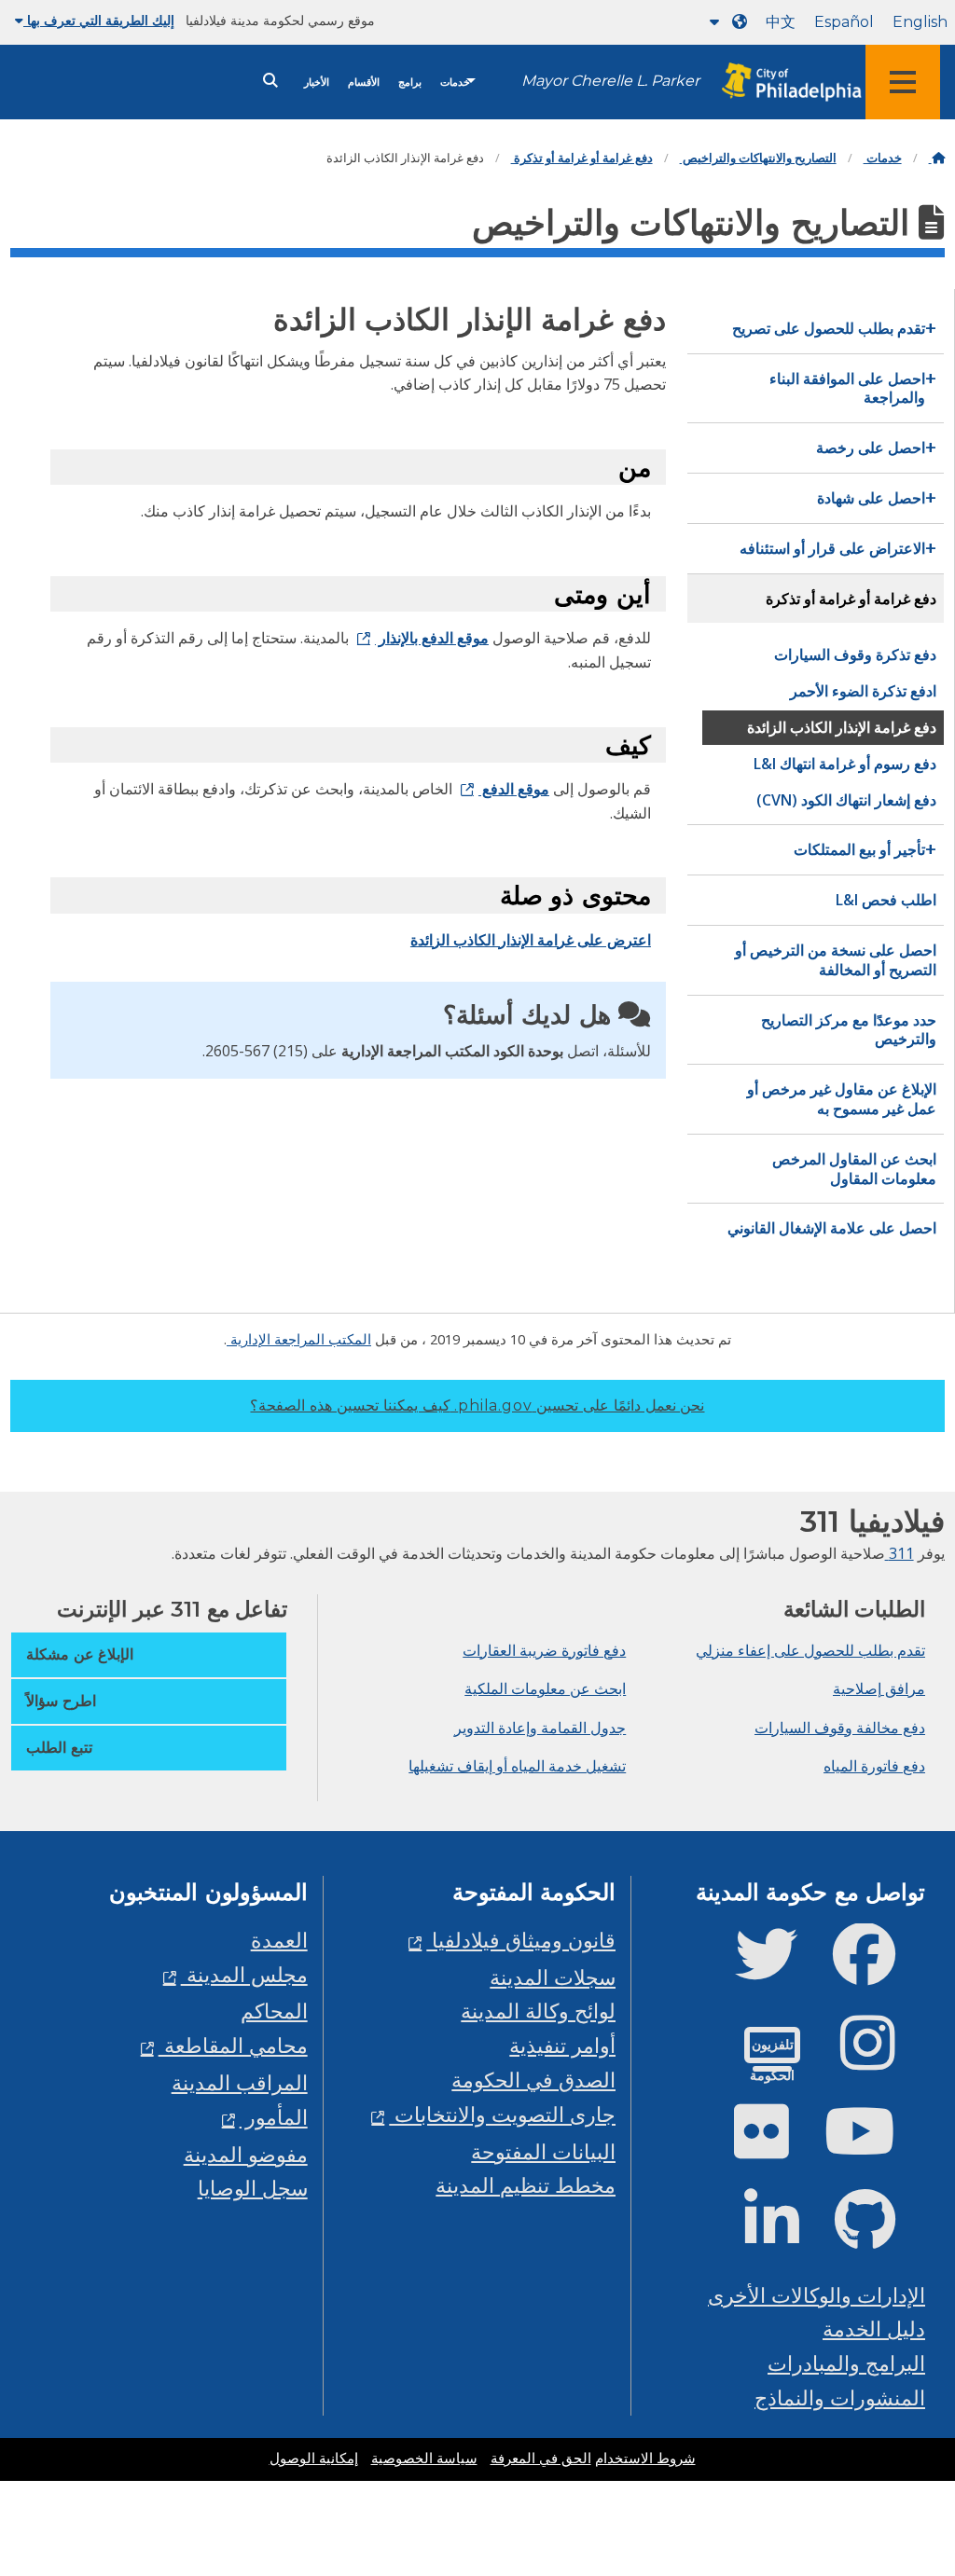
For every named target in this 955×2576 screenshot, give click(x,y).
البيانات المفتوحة (543, 2151)
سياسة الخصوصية (424, 2459)
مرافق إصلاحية (879, 1688)
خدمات (455, 83)
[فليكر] (776, 2147)
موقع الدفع (514, 789)
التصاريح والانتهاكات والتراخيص (758, 158)
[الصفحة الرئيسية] (937, 158)
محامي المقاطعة (233, 2045)
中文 (781, 22)
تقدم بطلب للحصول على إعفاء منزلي (810, 1650)
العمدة (279, 1940)
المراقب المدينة (240, 2082)
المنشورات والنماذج (840, 2397)
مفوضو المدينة (246, 2154)
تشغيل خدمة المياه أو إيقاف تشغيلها (517, 1766)
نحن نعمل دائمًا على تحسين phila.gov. (477, 1405)
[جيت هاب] (880, 2235)
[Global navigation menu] (903, 82)
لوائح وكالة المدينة (538, 2011)
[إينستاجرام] (883, 2058)
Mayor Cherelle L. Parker (610, 81)
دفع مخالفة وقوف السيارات (840, 1728)
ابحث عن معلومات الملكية (545, 1688)
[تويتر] (781, 1970)
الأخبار (317, 83)
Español (844, 22)
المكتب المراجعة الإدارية (299, 1339)
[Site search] (270, 81)
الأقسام (364, 83)
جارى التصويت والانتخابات (502, 2114)
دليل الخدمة (874, 2328)
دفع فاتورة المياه (874, 1766)
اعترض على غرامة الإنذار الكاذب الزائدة (531, 940)
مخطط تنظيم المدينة (526, 2185)
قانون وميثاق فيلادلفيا (521, 1940)
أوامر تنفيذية (562, 2045)
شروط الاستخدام (645, 2459)
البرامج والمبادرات (846, 2363)
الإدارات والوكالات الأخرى (817, 2295)
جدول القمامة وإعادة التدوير (540, 1728)
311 (900, 1553)
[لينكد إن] (787, 2235)
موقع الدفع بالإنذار (432, 638)
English (920, 22)
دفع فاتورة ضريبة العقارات (544, 1650)
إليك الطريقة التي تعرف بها (99, 21)
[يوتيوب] (875, 2147)
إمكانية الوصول (314, 2459)
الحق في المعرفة (541, 2459)
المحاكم (274, 2011)
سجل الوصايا (253, 2188)
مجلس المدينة (244, 1974)
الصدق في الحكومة (533, 2080)
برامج (410, 83)
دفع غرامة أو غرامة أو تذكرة (582, 158)
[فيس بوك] (879, 1970)
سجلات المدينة (553, 1977)
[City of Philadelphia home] (782, 83)
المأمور (274, 2117)
